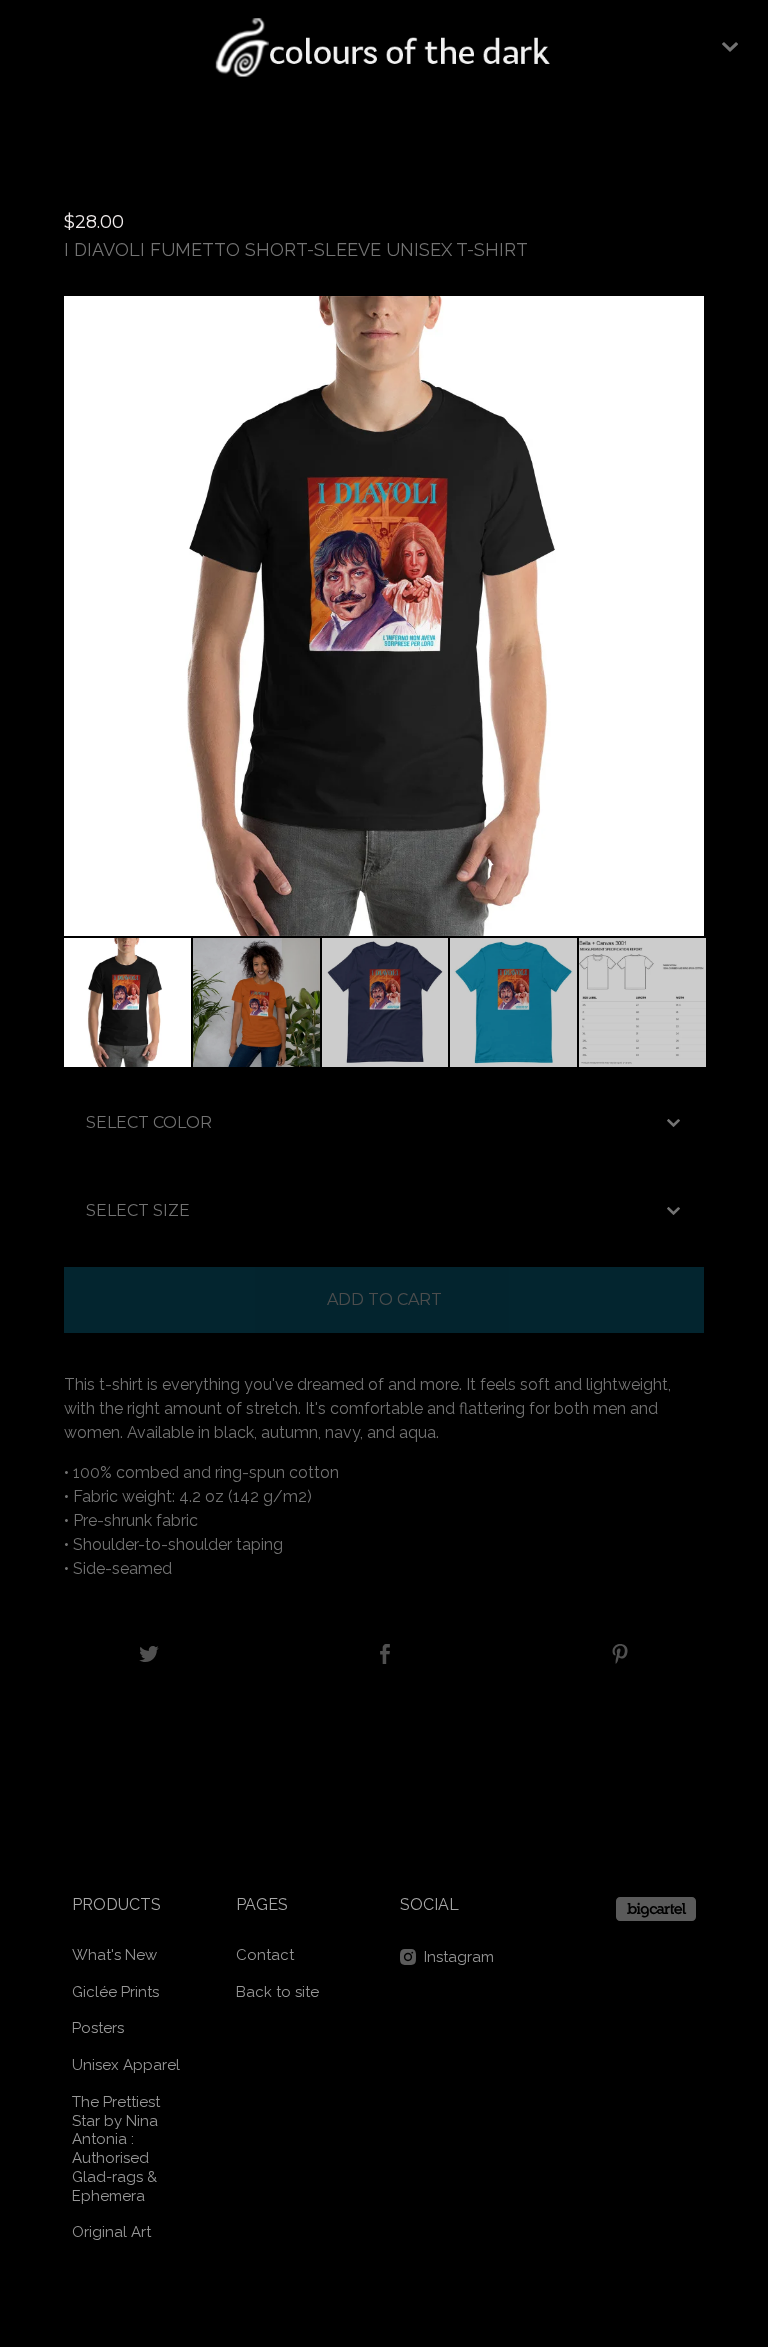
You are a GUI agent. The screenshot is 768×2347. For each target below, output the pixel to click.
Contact (265, 1955)
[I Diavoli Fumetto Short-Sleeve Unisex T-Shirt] (127, 1002)
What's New (114, 1955)
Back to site (277, 1992)
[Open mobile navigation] (730, 47)
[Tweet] (149, 1655)
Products (116, 1904)
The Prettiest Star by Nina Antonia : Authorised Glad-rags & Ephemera (116, 2149)
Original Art (111, 2232)
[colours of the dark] (384, 47)
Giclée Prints (115, 1992)
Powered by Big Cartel (656, 1909)
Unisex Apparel (126, 2065)
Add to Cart (384, 1299)
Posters (98, 2028)
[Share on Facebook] (385, 1655)
